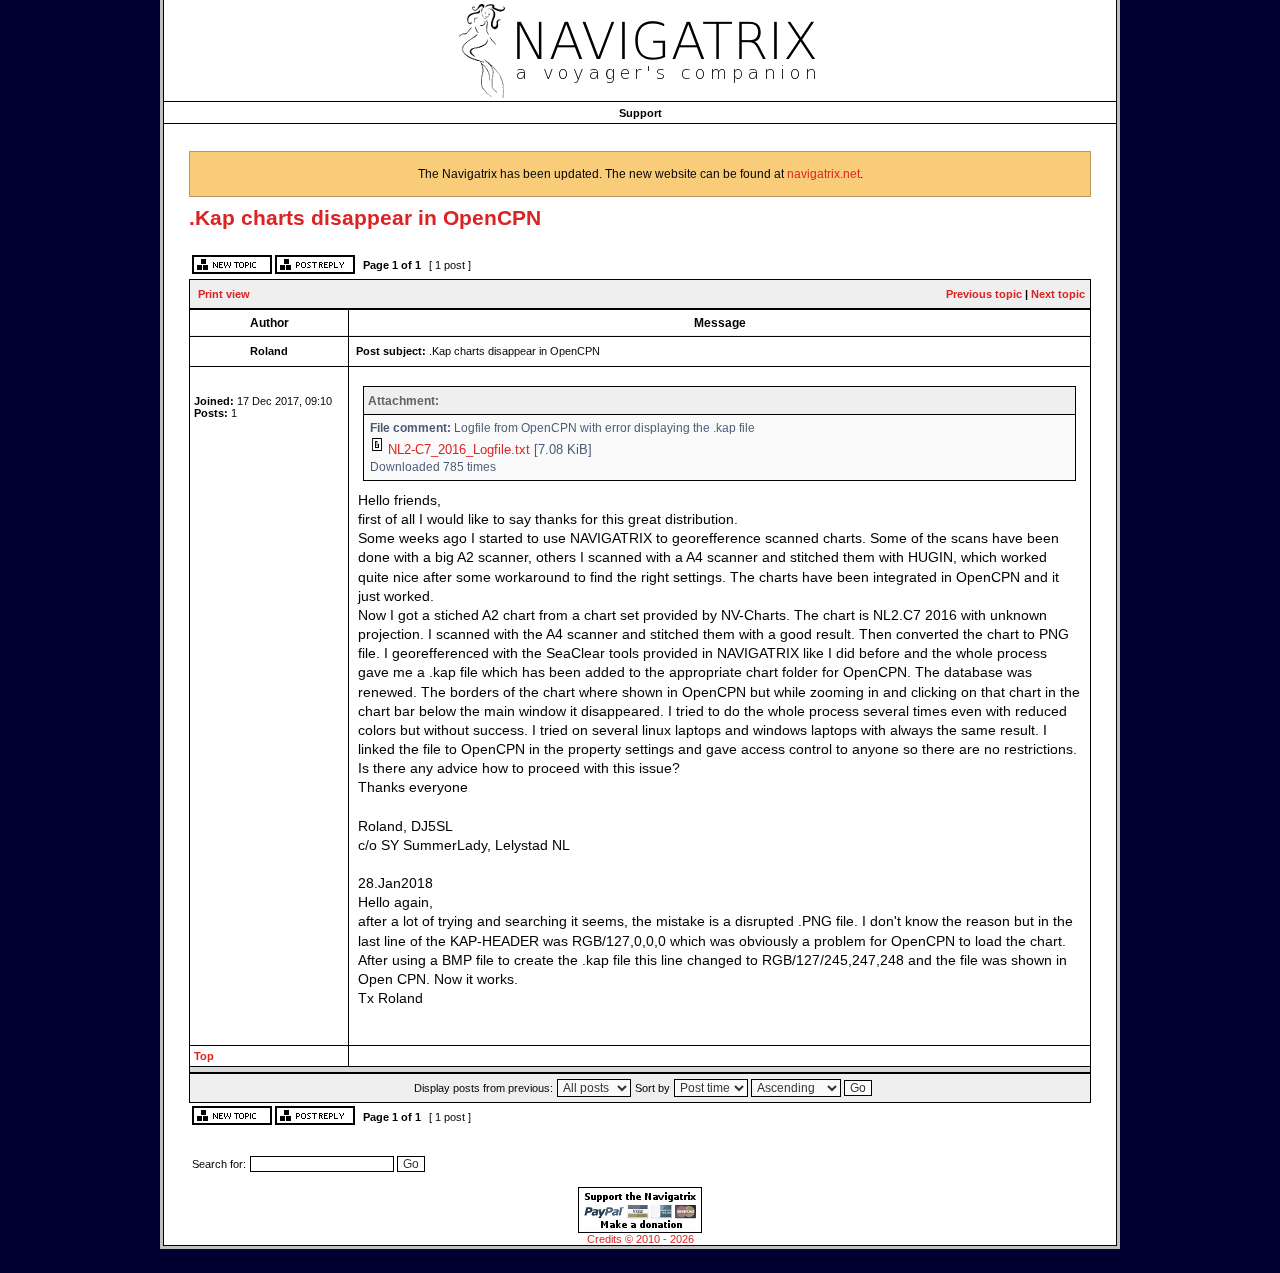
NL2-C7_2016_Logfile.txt (459, 449)
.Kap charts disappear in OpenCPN (365, 217)
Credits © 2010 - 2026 (640, 1239)
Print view (224, 294)
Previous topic (984, 294)
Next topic (1058, 294)
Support (640, 113)
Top (204, 1056)
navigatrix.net (823, 174)
